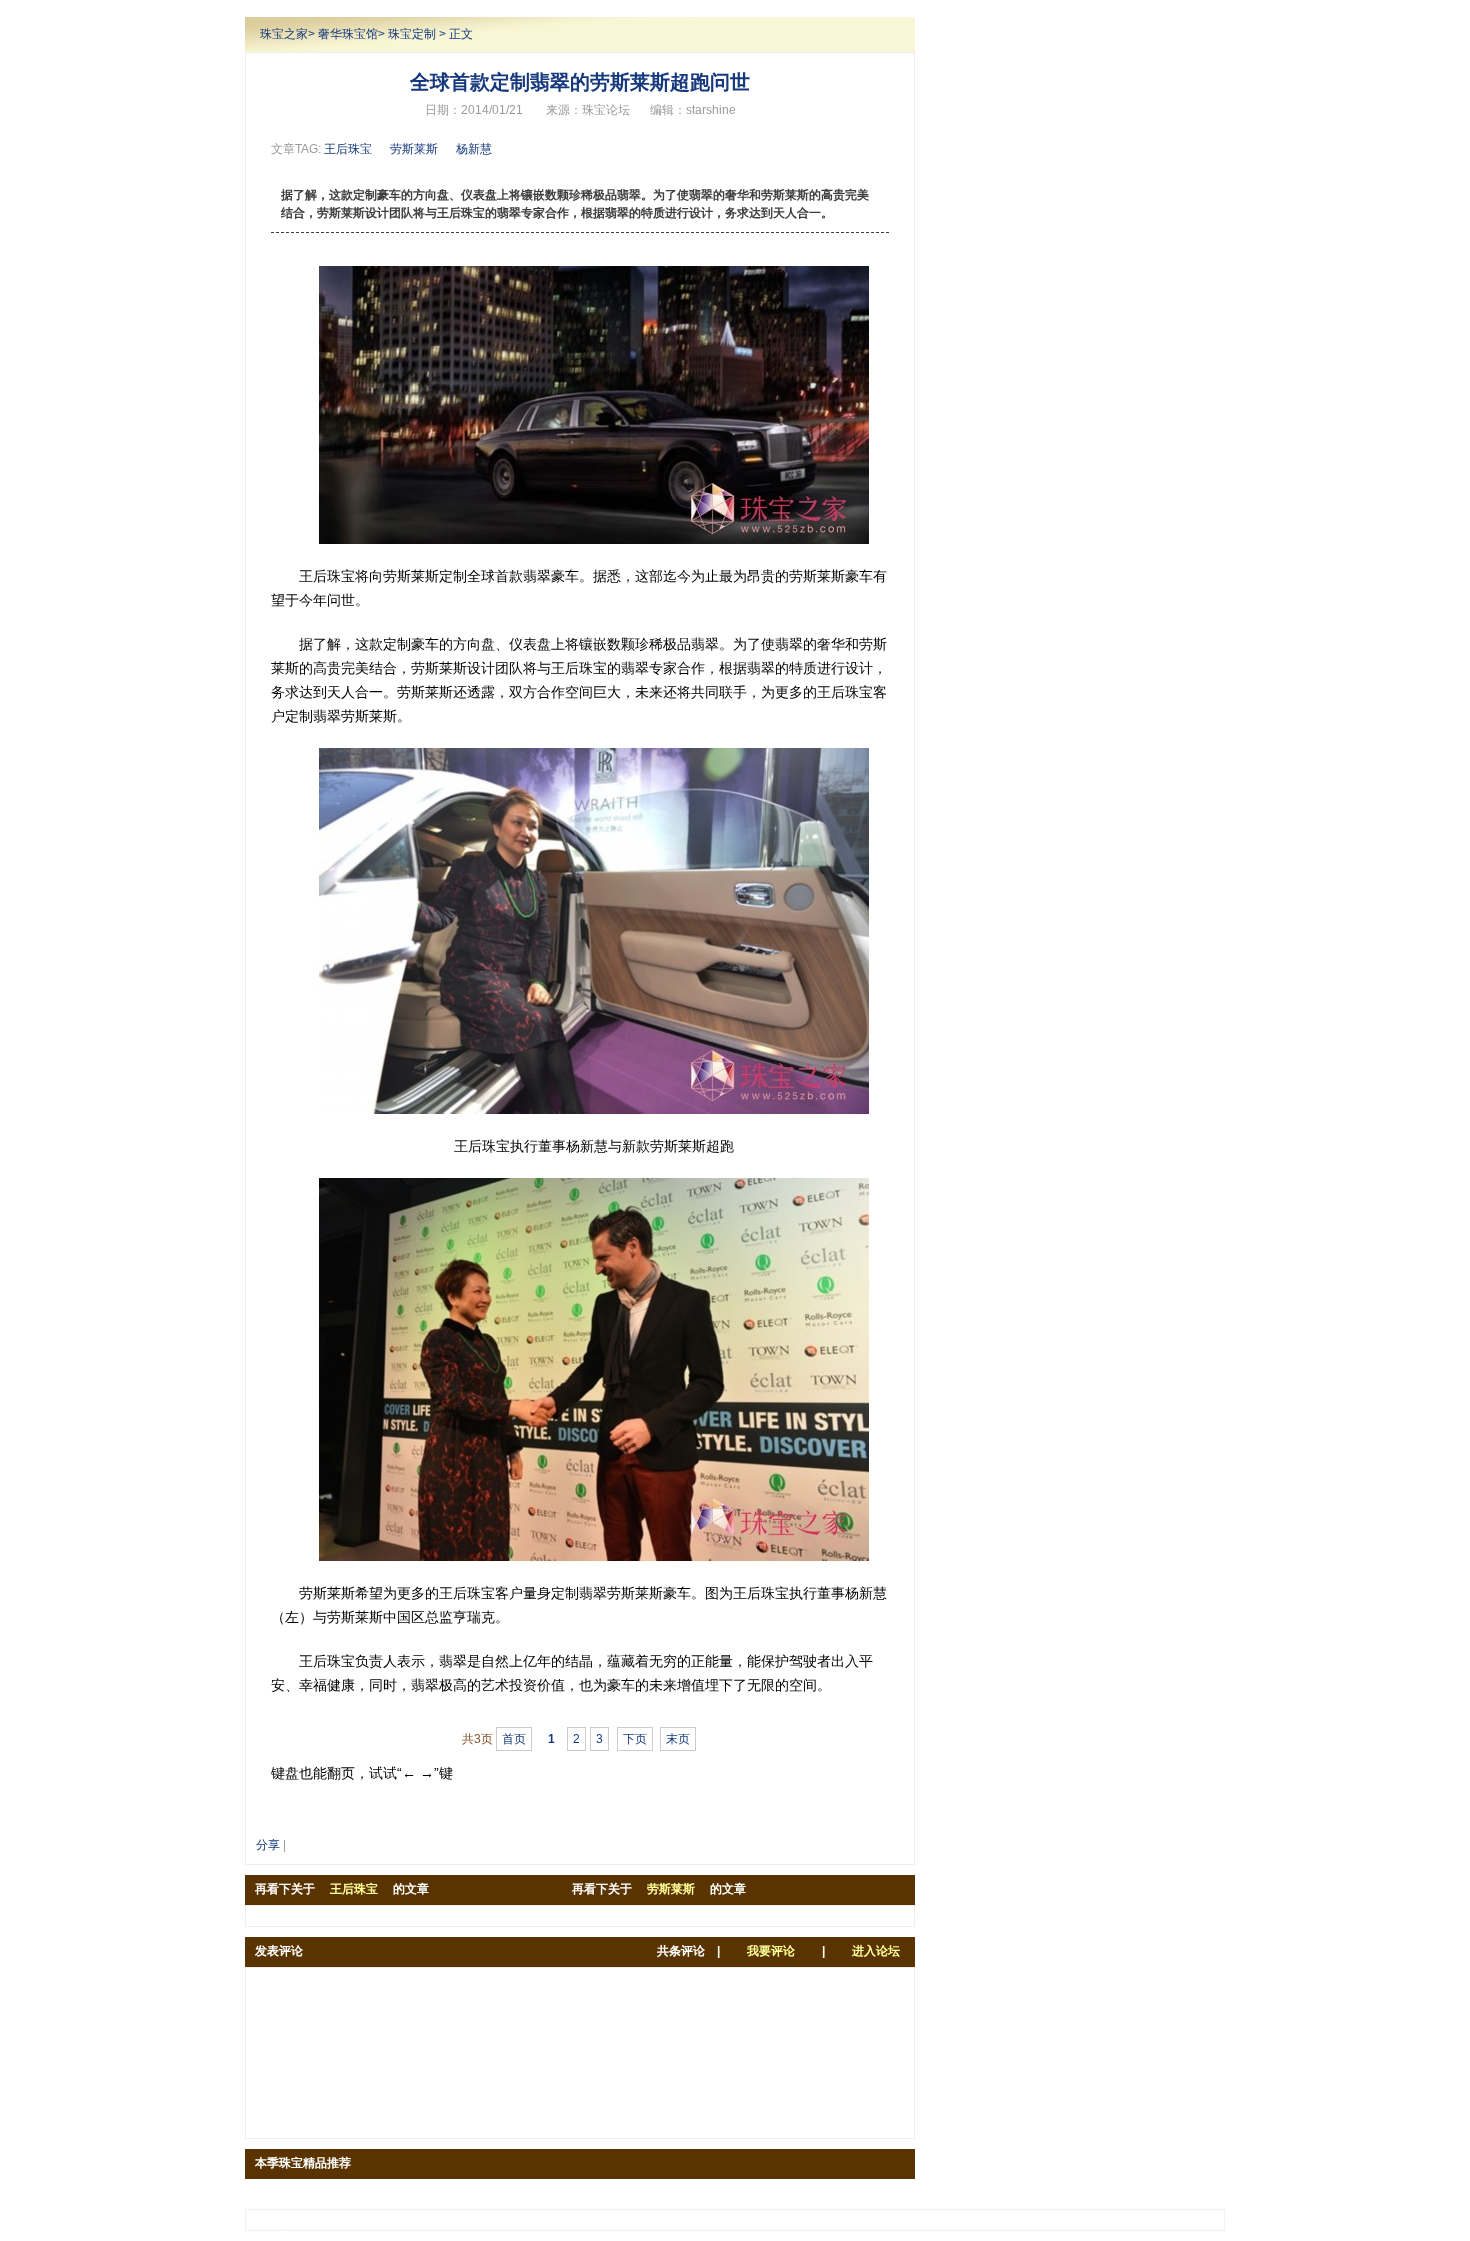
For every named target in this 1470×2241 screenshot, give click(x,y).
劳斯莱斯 (414, 149)
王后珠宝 (348, 149)
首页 (514, 1739)
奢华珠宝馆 (348, 34)
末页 (678, 1739)
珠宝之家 (284, 34)
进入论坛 (876, 1951)
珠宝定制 (412, 34)
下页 (635, 1739)
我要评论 (771, 1951)
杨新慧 (474, 149)
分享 (268, 1845)
